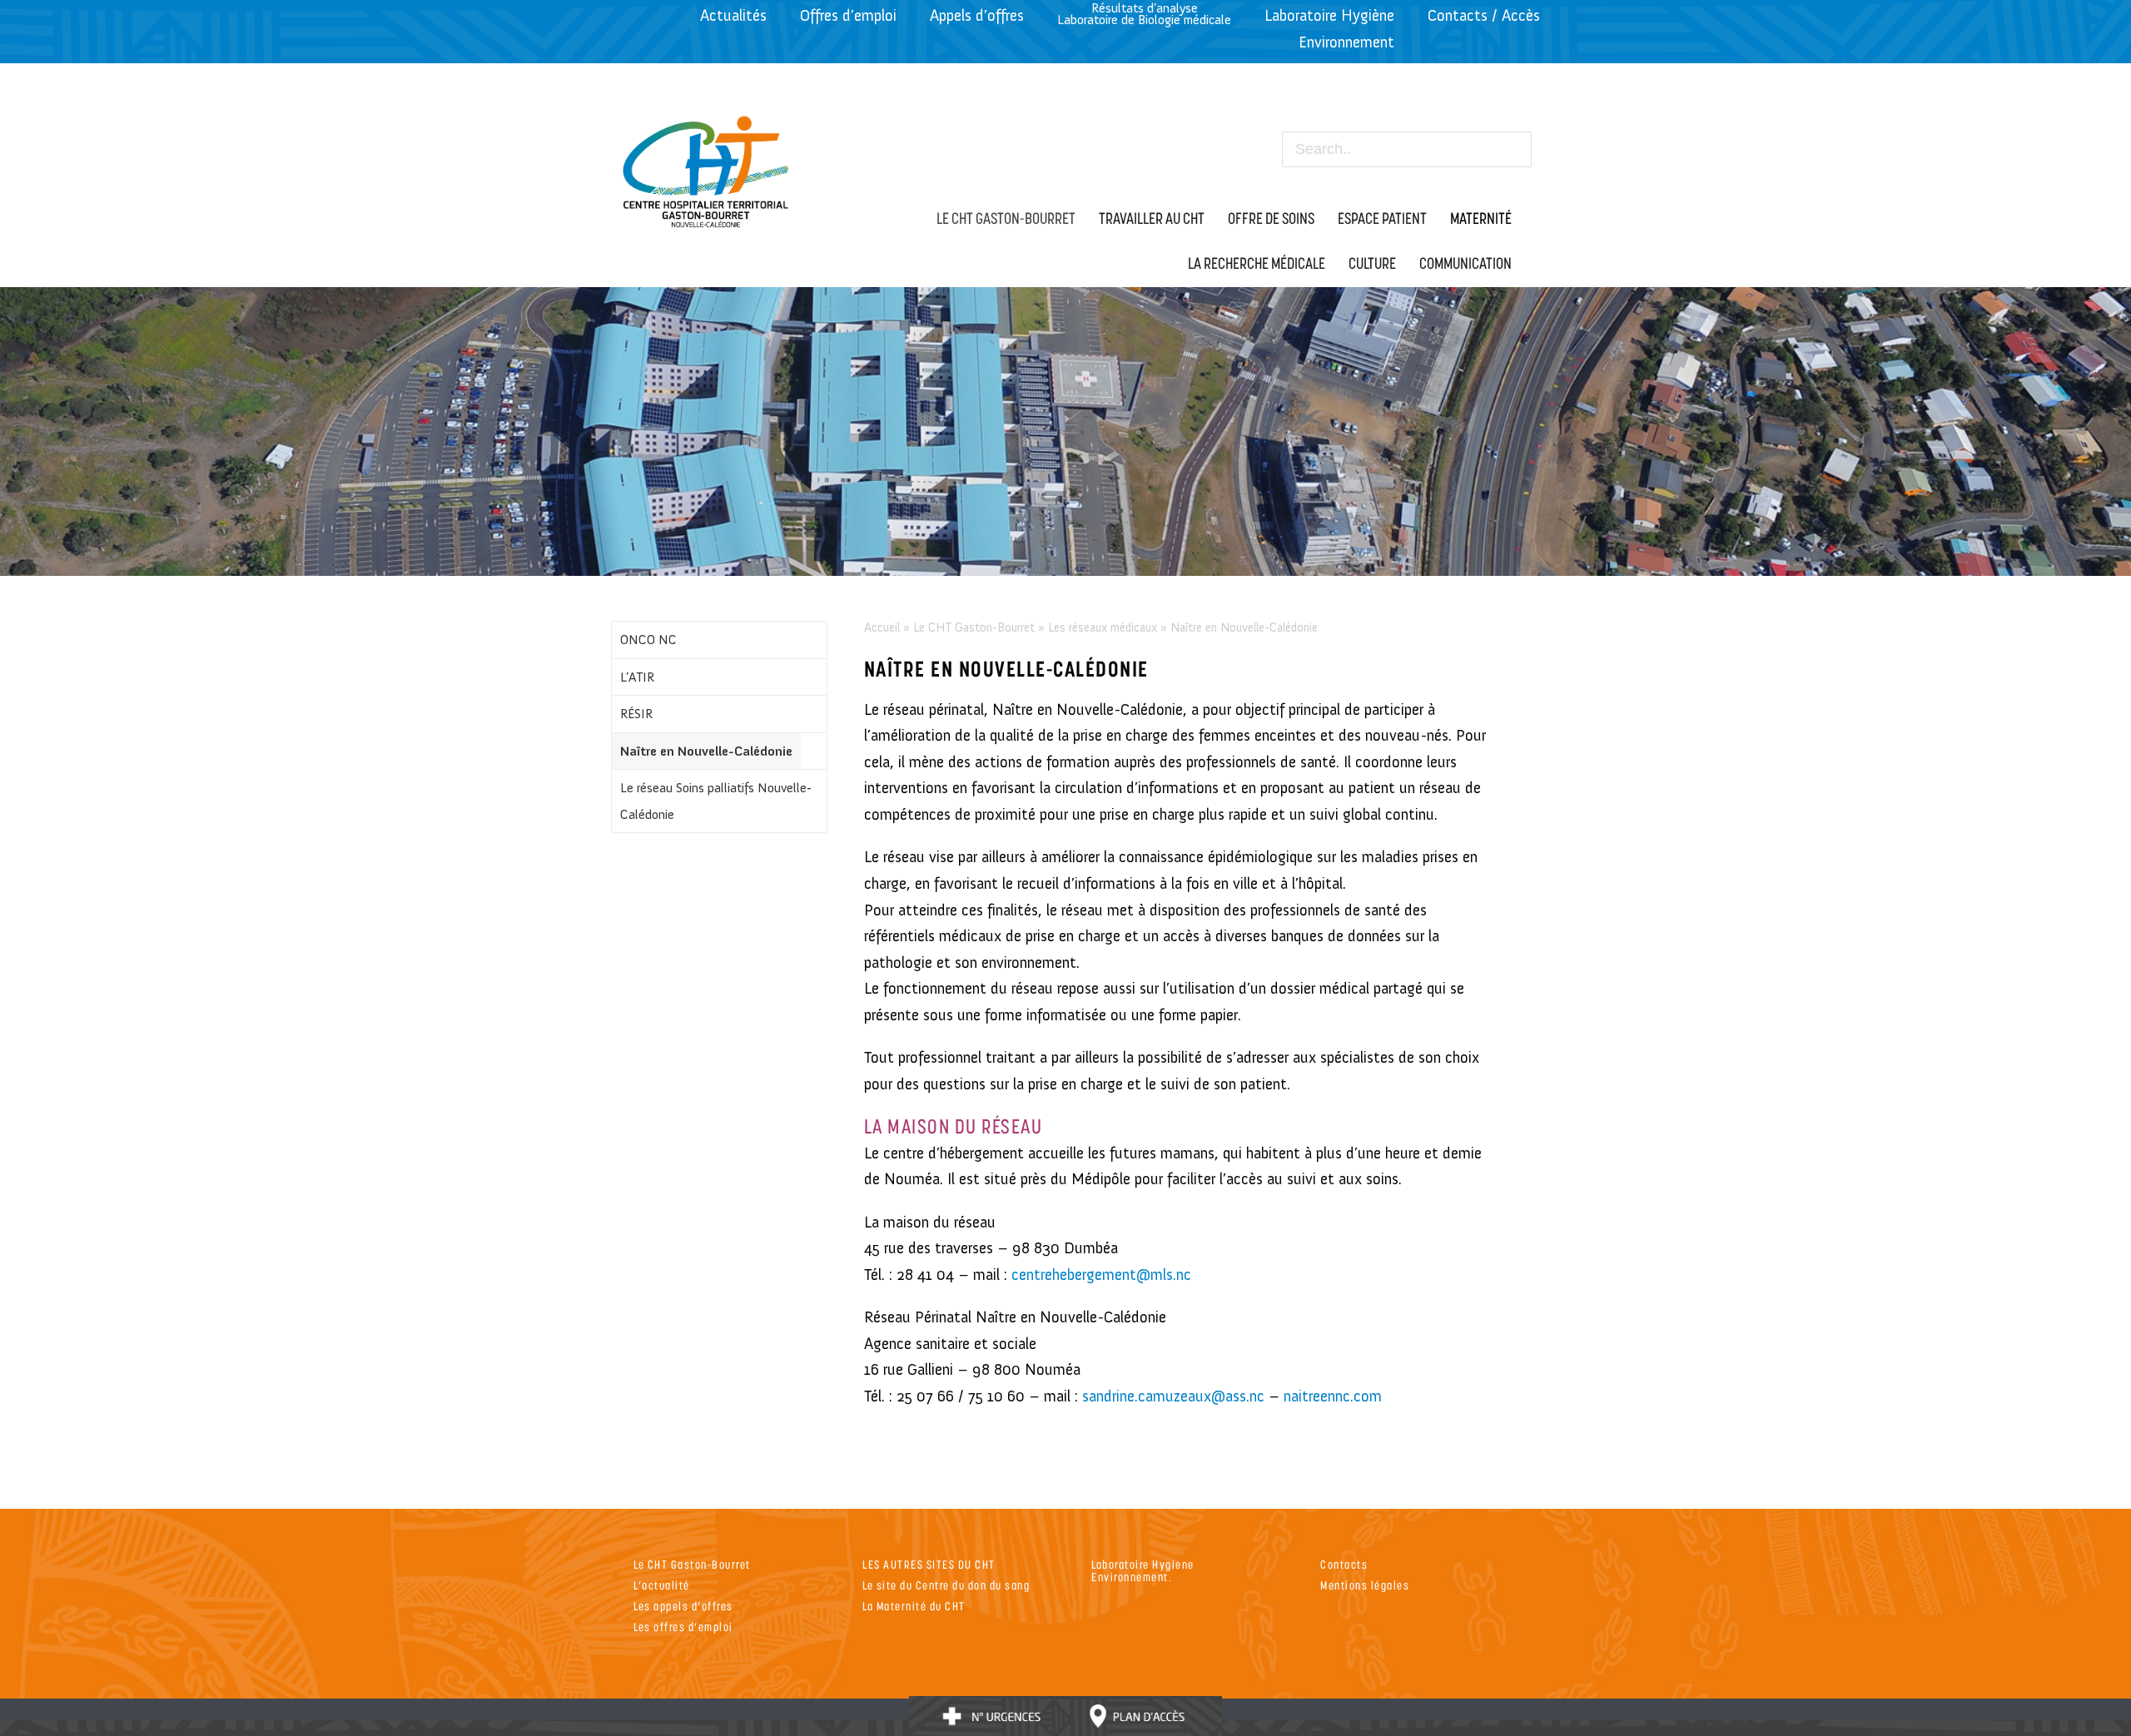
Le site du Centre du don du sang (946, 1585)
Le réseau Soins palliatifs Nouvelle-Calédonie (716, 801)
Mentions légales (1365, 1585)
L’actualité (662, 1585)
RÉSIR (636, 714)
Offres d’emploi (848, 15)
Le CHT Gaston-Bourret (974, 627)
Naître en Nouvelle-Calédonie (706, 751)
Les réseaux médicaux (1103, 627)
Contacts (1344, 1564)
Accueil (882, 627)
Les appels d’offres (683, 1606)
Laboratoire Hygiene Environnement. (1143, 1570)
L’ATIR (637, 677)
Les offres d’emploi (683, 1627)
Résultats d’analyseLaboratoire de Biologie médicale (1144, 14)
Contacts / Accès (1484, 15)
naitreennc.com (1333, 1396)
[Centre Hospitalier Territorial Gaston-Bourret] (706, 167)
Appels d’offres (977, 15)
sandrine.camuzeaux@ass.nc (1173, 1396)
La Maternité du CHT (914, 1606)
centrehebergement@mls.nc (1101, 1275)
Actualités (733, 15)
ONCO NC (648, 640)
